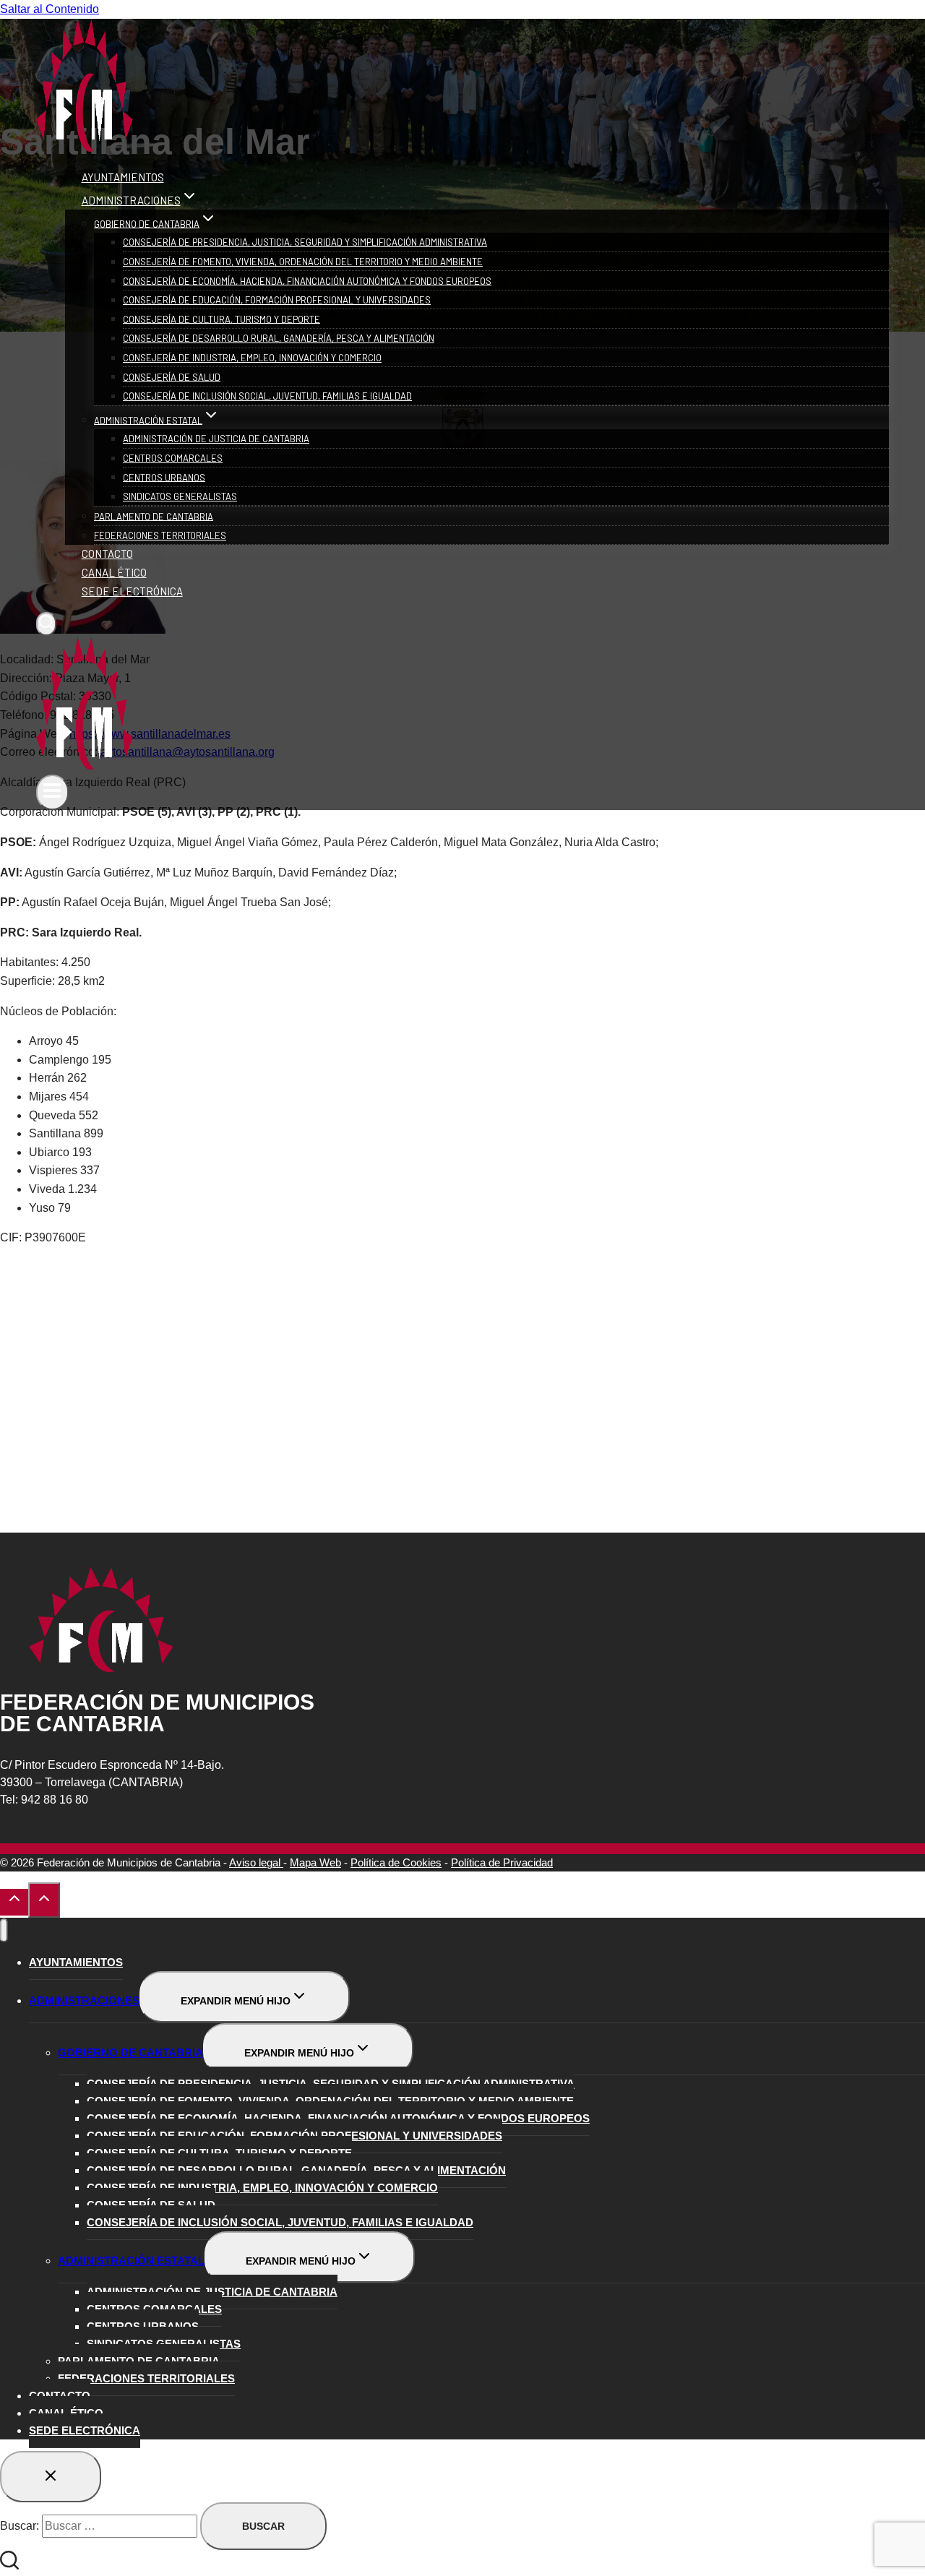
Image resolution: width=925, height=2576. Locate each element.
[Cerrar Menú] (4, 1930)
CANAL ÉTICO (114, 572)
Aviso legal (256, 1862)
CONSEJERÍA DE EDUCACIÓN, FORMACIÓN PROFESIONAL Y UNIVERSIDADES (277, 300)
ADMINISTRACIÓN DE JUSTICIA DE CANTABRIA (216, 439)
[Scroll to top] (14, 1902)
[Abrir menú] (52, 792)
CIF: (12, 1237)
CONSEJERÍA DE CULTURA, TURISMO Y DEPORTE (221, 319)
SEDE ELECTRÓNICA (132, 591)
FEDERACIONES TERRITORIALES (160, 535)
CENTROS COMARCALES (173, 458)
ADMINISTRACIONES (84, 2000)
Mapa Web (315, 1862)
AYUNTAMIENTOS (123, 177)
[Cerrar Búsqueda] (51, 2477)
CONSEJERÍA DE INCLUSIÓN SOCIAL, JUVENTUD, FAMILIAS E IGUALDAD (267, 396)
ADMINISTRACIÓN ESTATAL (131, 2261)
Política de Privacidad (502, 1862)
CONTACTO (107, 553)
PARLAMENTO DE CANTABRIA (154, 516)
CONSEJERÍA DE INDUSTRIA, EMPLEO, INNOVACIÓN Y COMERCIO (252, 358)
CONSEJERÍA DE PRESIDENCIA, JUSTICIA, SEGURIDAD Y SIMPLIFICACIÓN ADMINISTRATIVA (305, 242)
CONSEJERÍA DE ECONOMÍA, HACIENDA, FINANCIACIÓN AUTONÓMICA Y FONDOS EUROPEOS (307, 280)
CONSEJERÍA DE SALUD (172, 376)
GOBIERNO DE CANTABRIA (130, 2052)
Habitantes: (31, 962)
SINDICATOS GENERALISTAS (180, 496)
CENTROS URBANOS (164, 477)
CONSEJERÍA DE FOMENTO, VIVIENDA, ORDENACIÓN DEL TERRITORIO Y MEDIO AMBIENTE (303, 262)
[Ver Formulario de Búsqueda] (46, 624)
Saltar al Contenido (50, 9)
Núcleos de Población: (58, 1011)
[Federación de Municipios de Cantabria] (85, 148)
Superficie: (29, 981)
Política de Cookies (396, 1862)
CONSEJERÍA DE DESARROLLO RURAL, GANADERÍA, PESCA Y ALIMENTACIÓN (279, 338)
